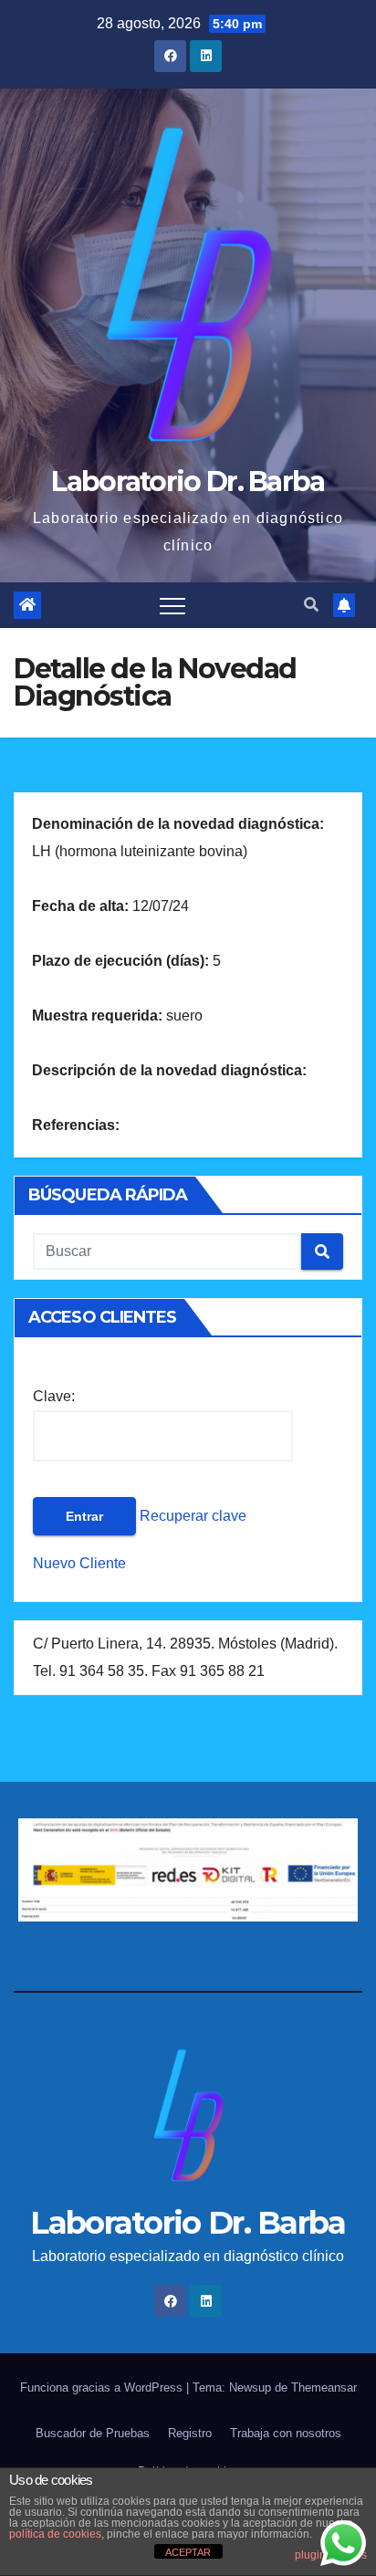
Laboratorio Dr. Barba (188, 482)
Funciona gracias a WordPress (103, 2388)
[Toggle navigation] (172, 605)
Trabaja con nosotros (286, 2433)
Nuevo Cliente (79, 1563)
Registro (190, 2433)
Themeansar (324, 2388)
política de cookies (55, 2534)
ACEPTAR (188, 2552)
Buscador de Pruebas (93, 2433)
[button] (311, 605)
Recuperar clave (191, 1516)
